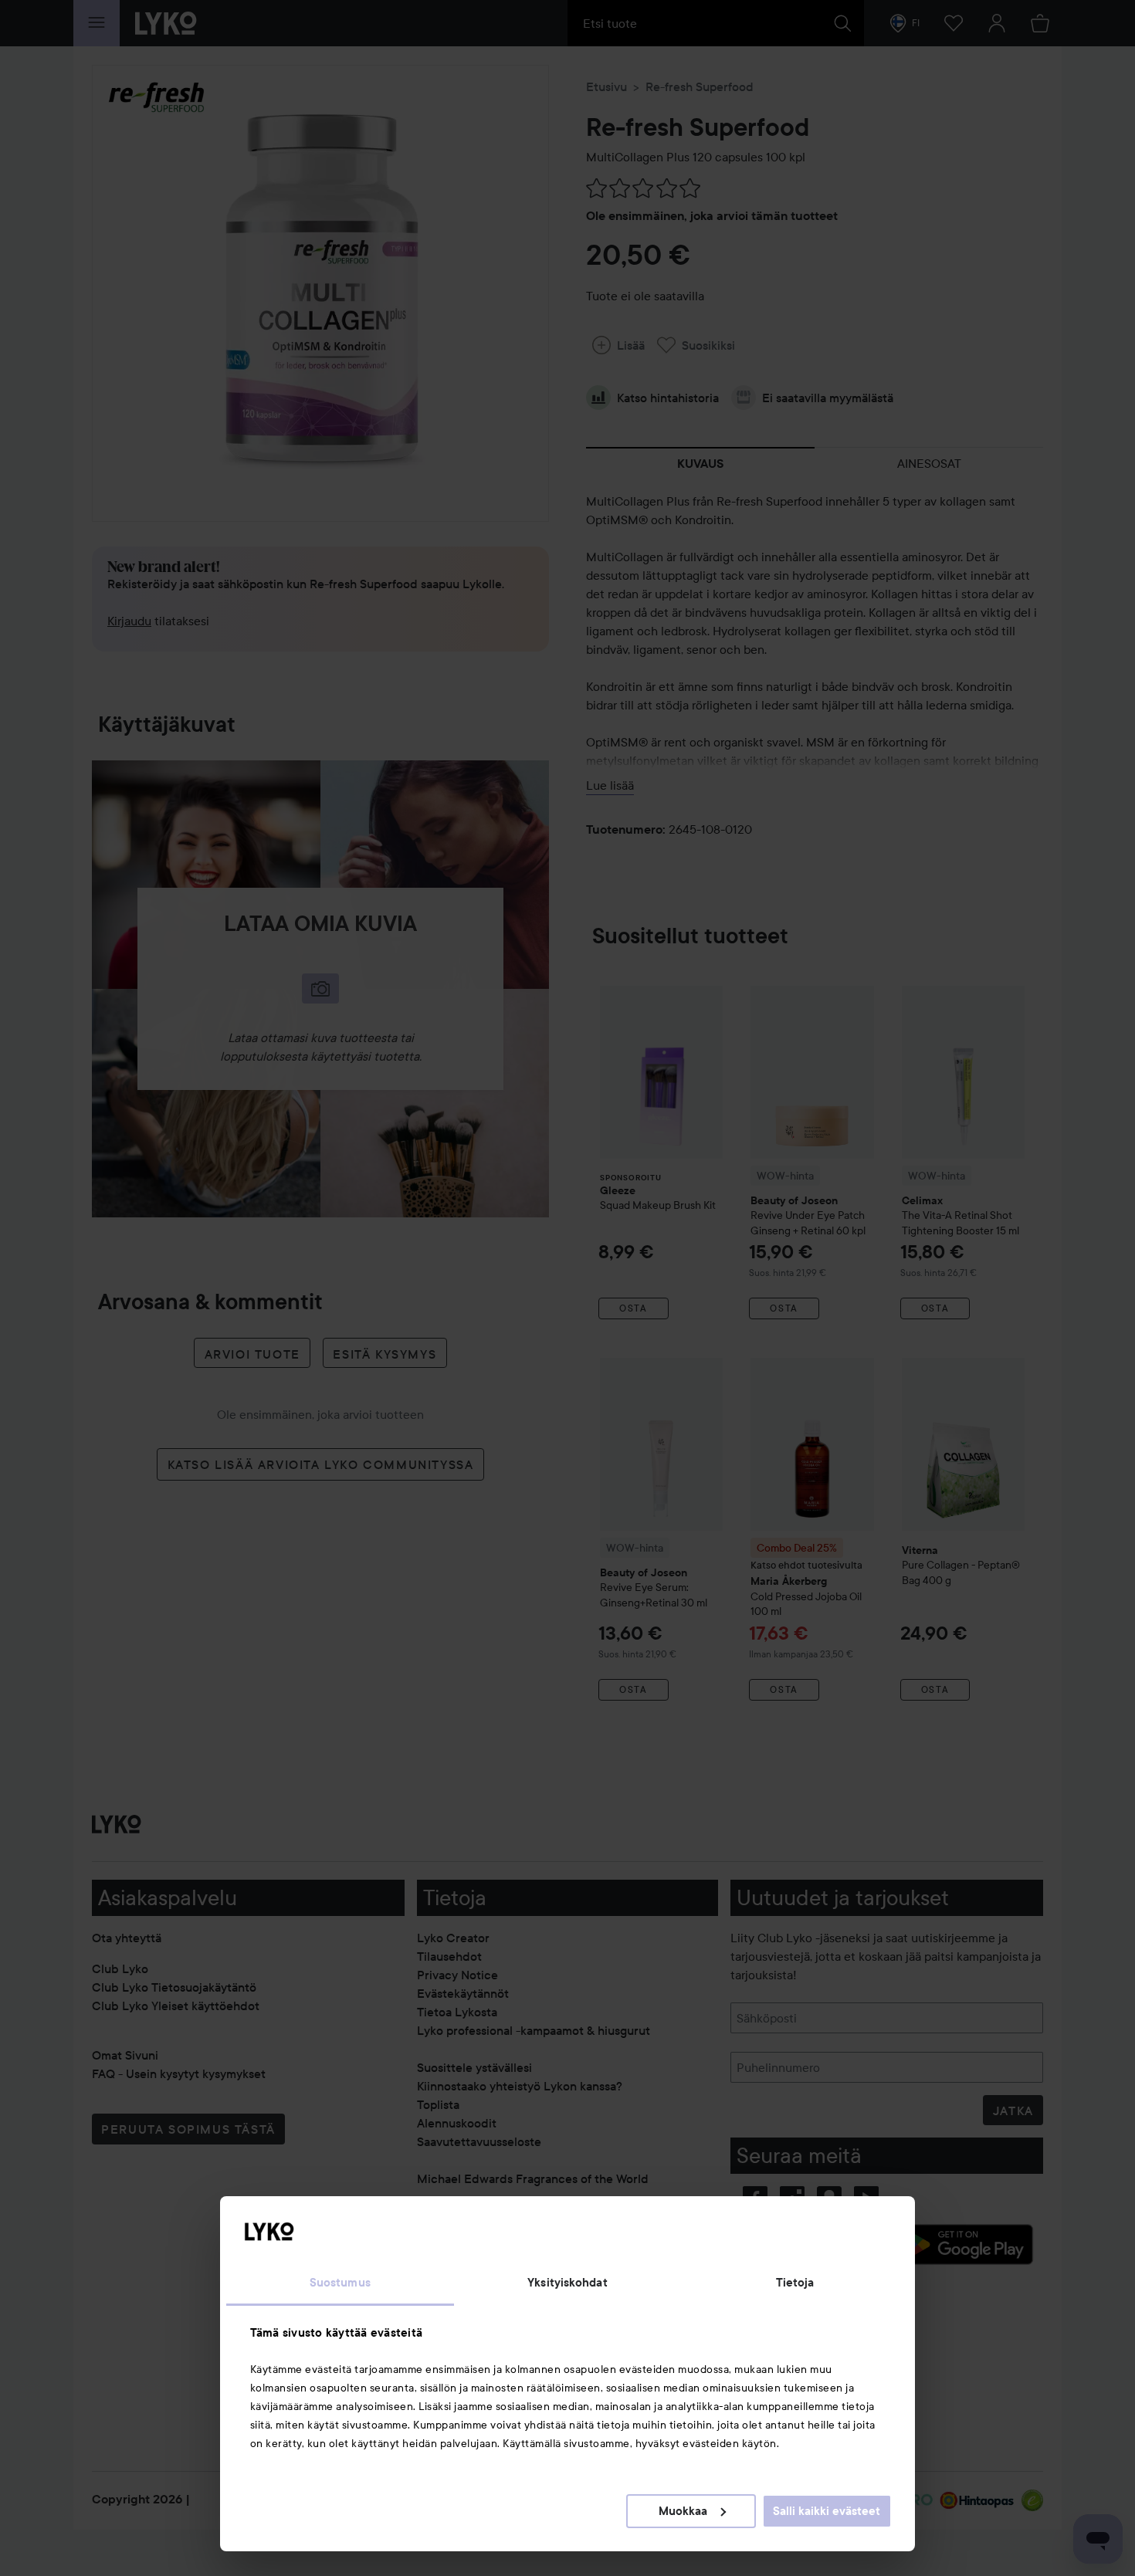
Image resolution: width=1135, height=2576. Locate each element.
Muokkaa (683, 2511)
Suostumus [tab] (340, 2283)
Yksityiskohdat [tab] (567, 2283)
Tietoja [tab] (795, 2283)
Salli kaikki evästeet (827, 2511)
